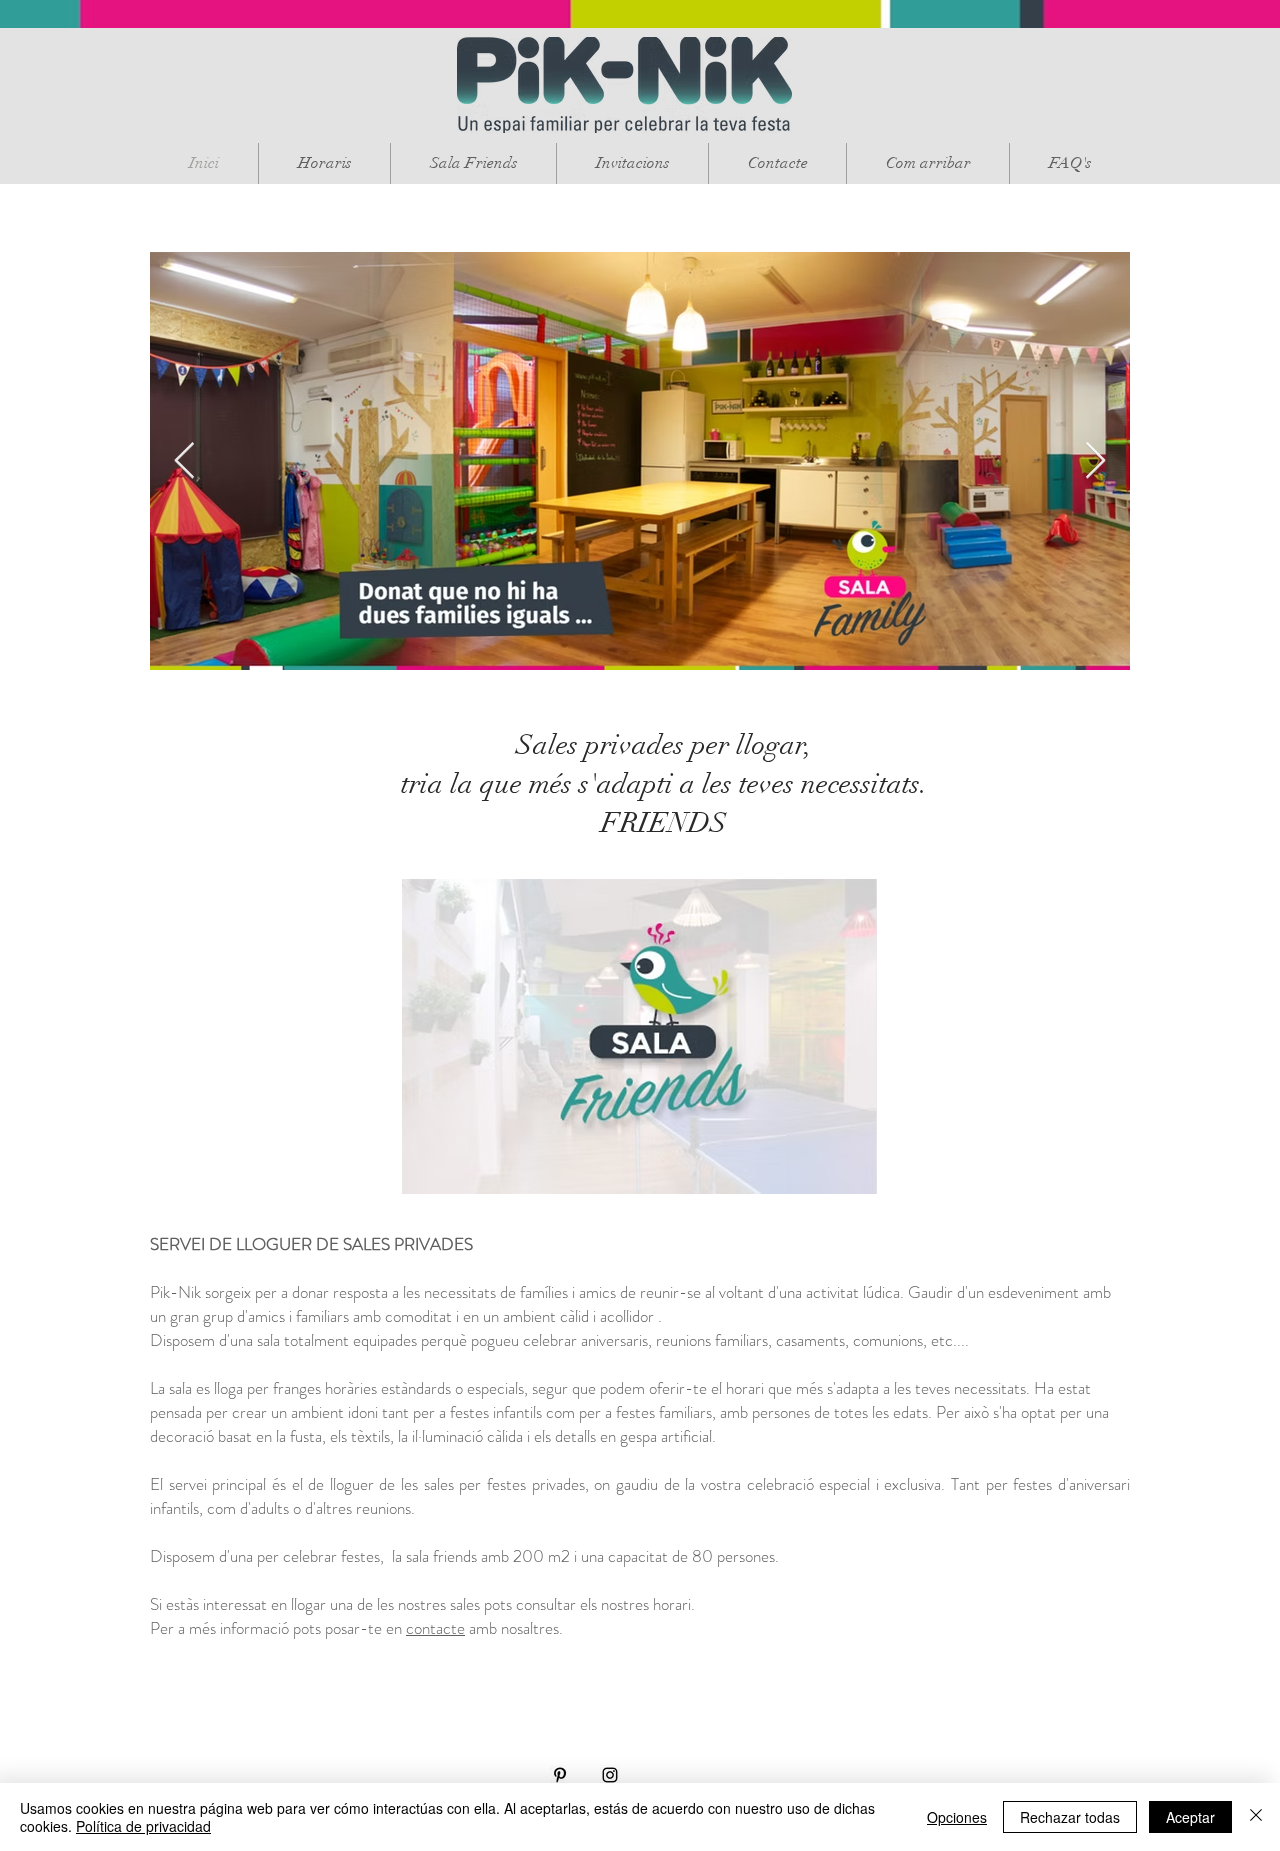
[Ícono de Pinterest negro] (560, 1775)
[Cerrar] (1256, 1817)
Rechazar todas (1070, 1817)
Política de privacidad (143, 1826)
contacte (435, 1628)
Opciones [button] (957, 1817)
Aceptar (1190, 1817)
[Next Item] (1095, 461)
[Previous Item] (184, 461)
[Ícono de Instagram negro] (610, 1775)
